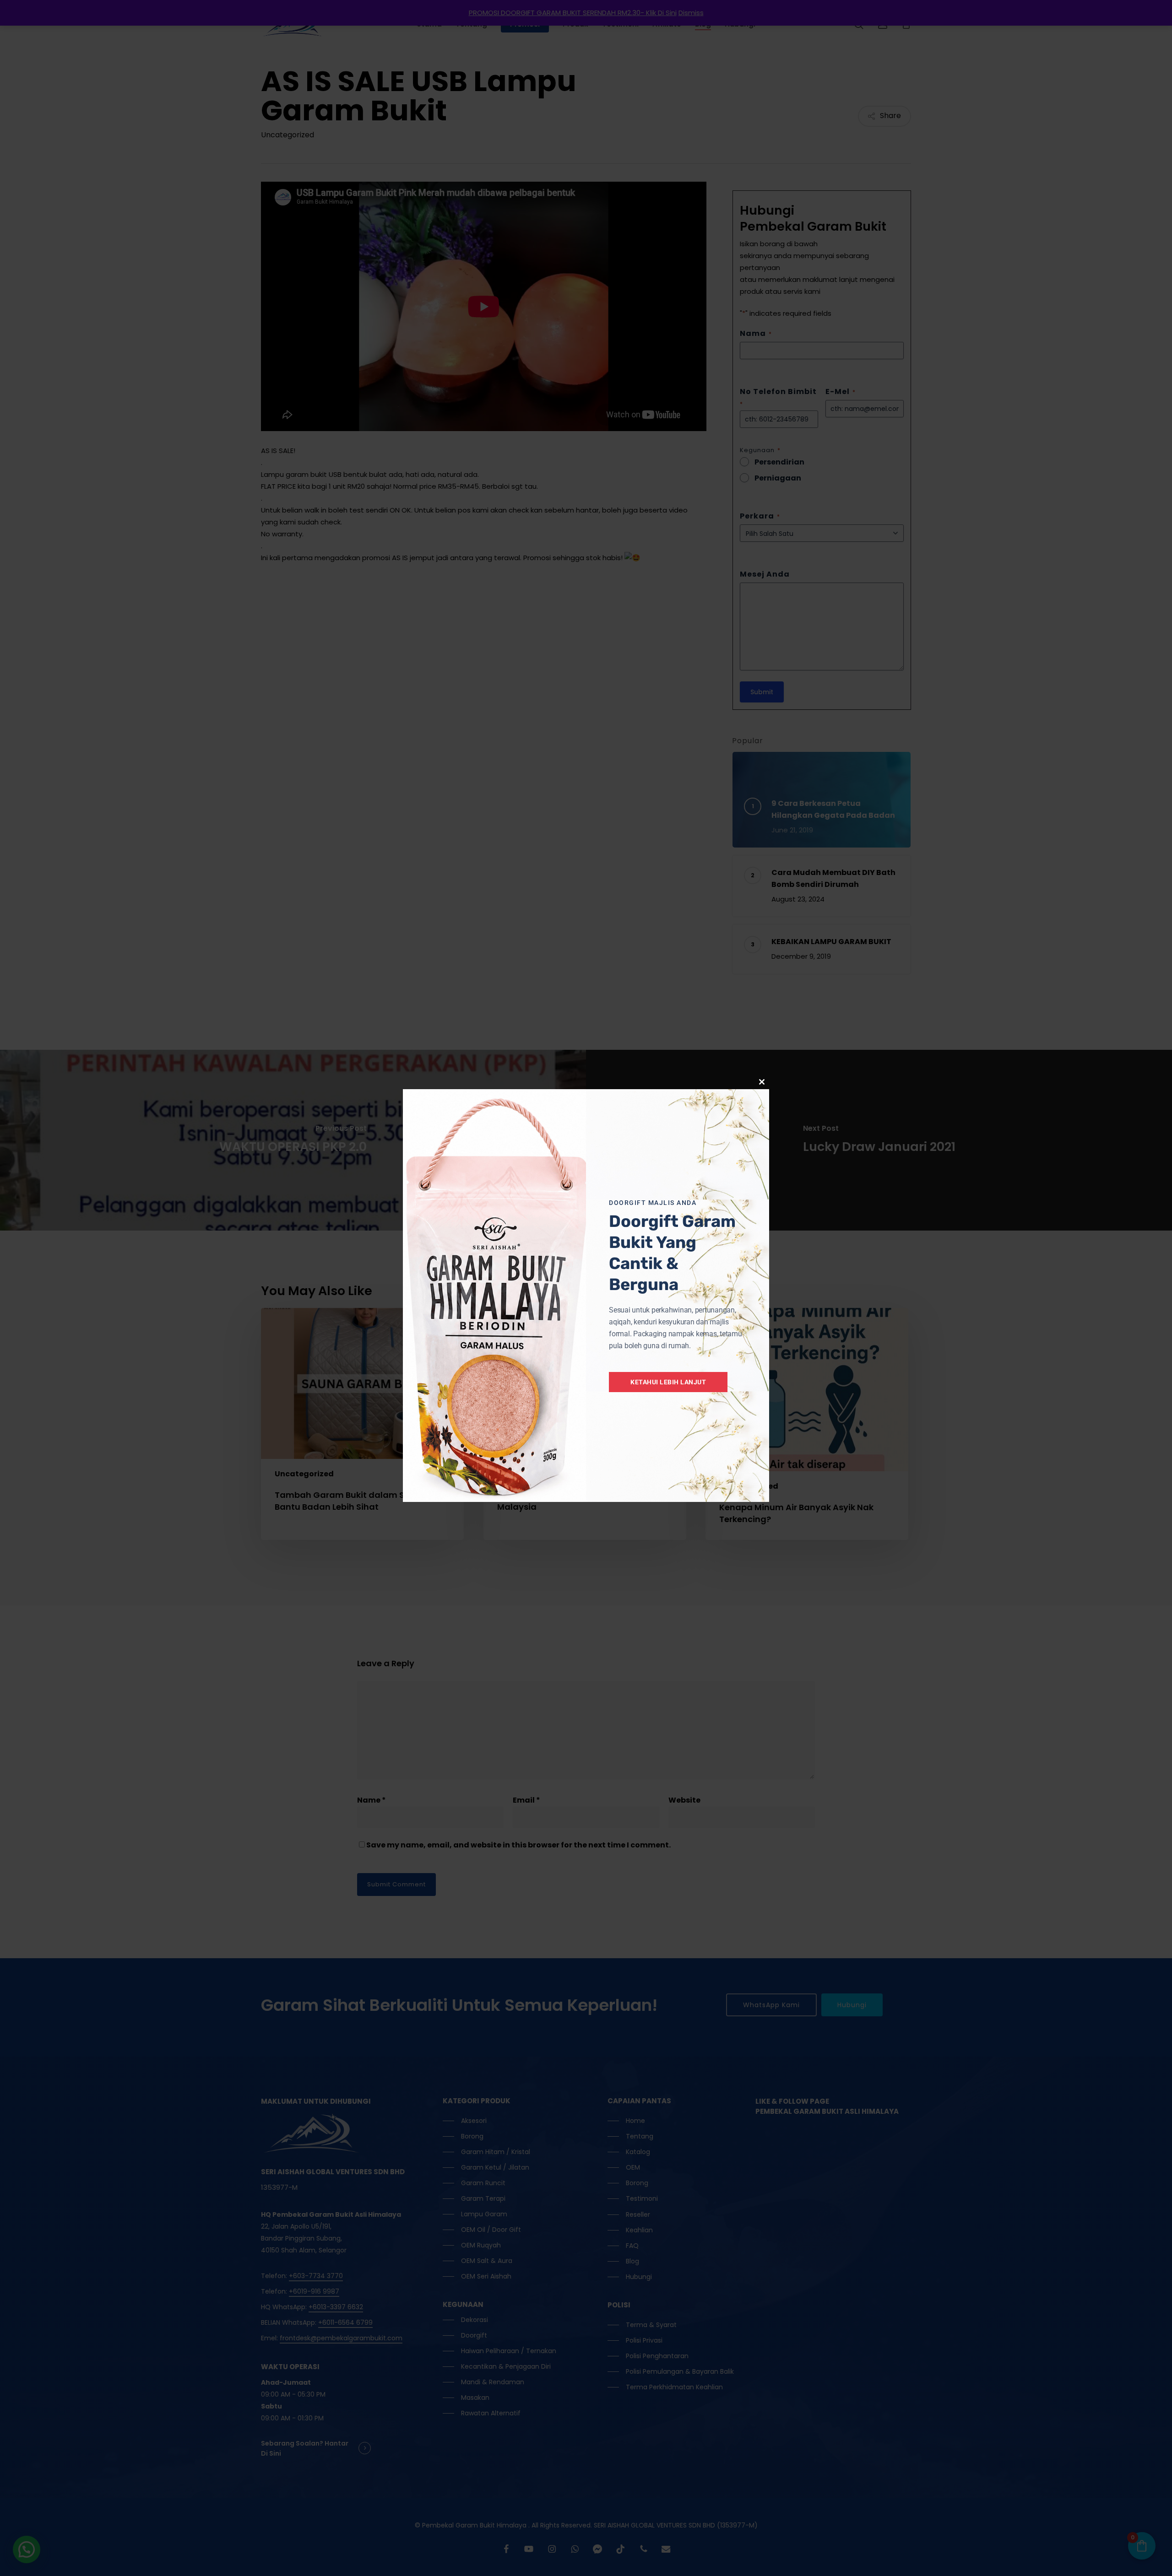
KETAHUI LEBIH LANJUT (668, 1382)
